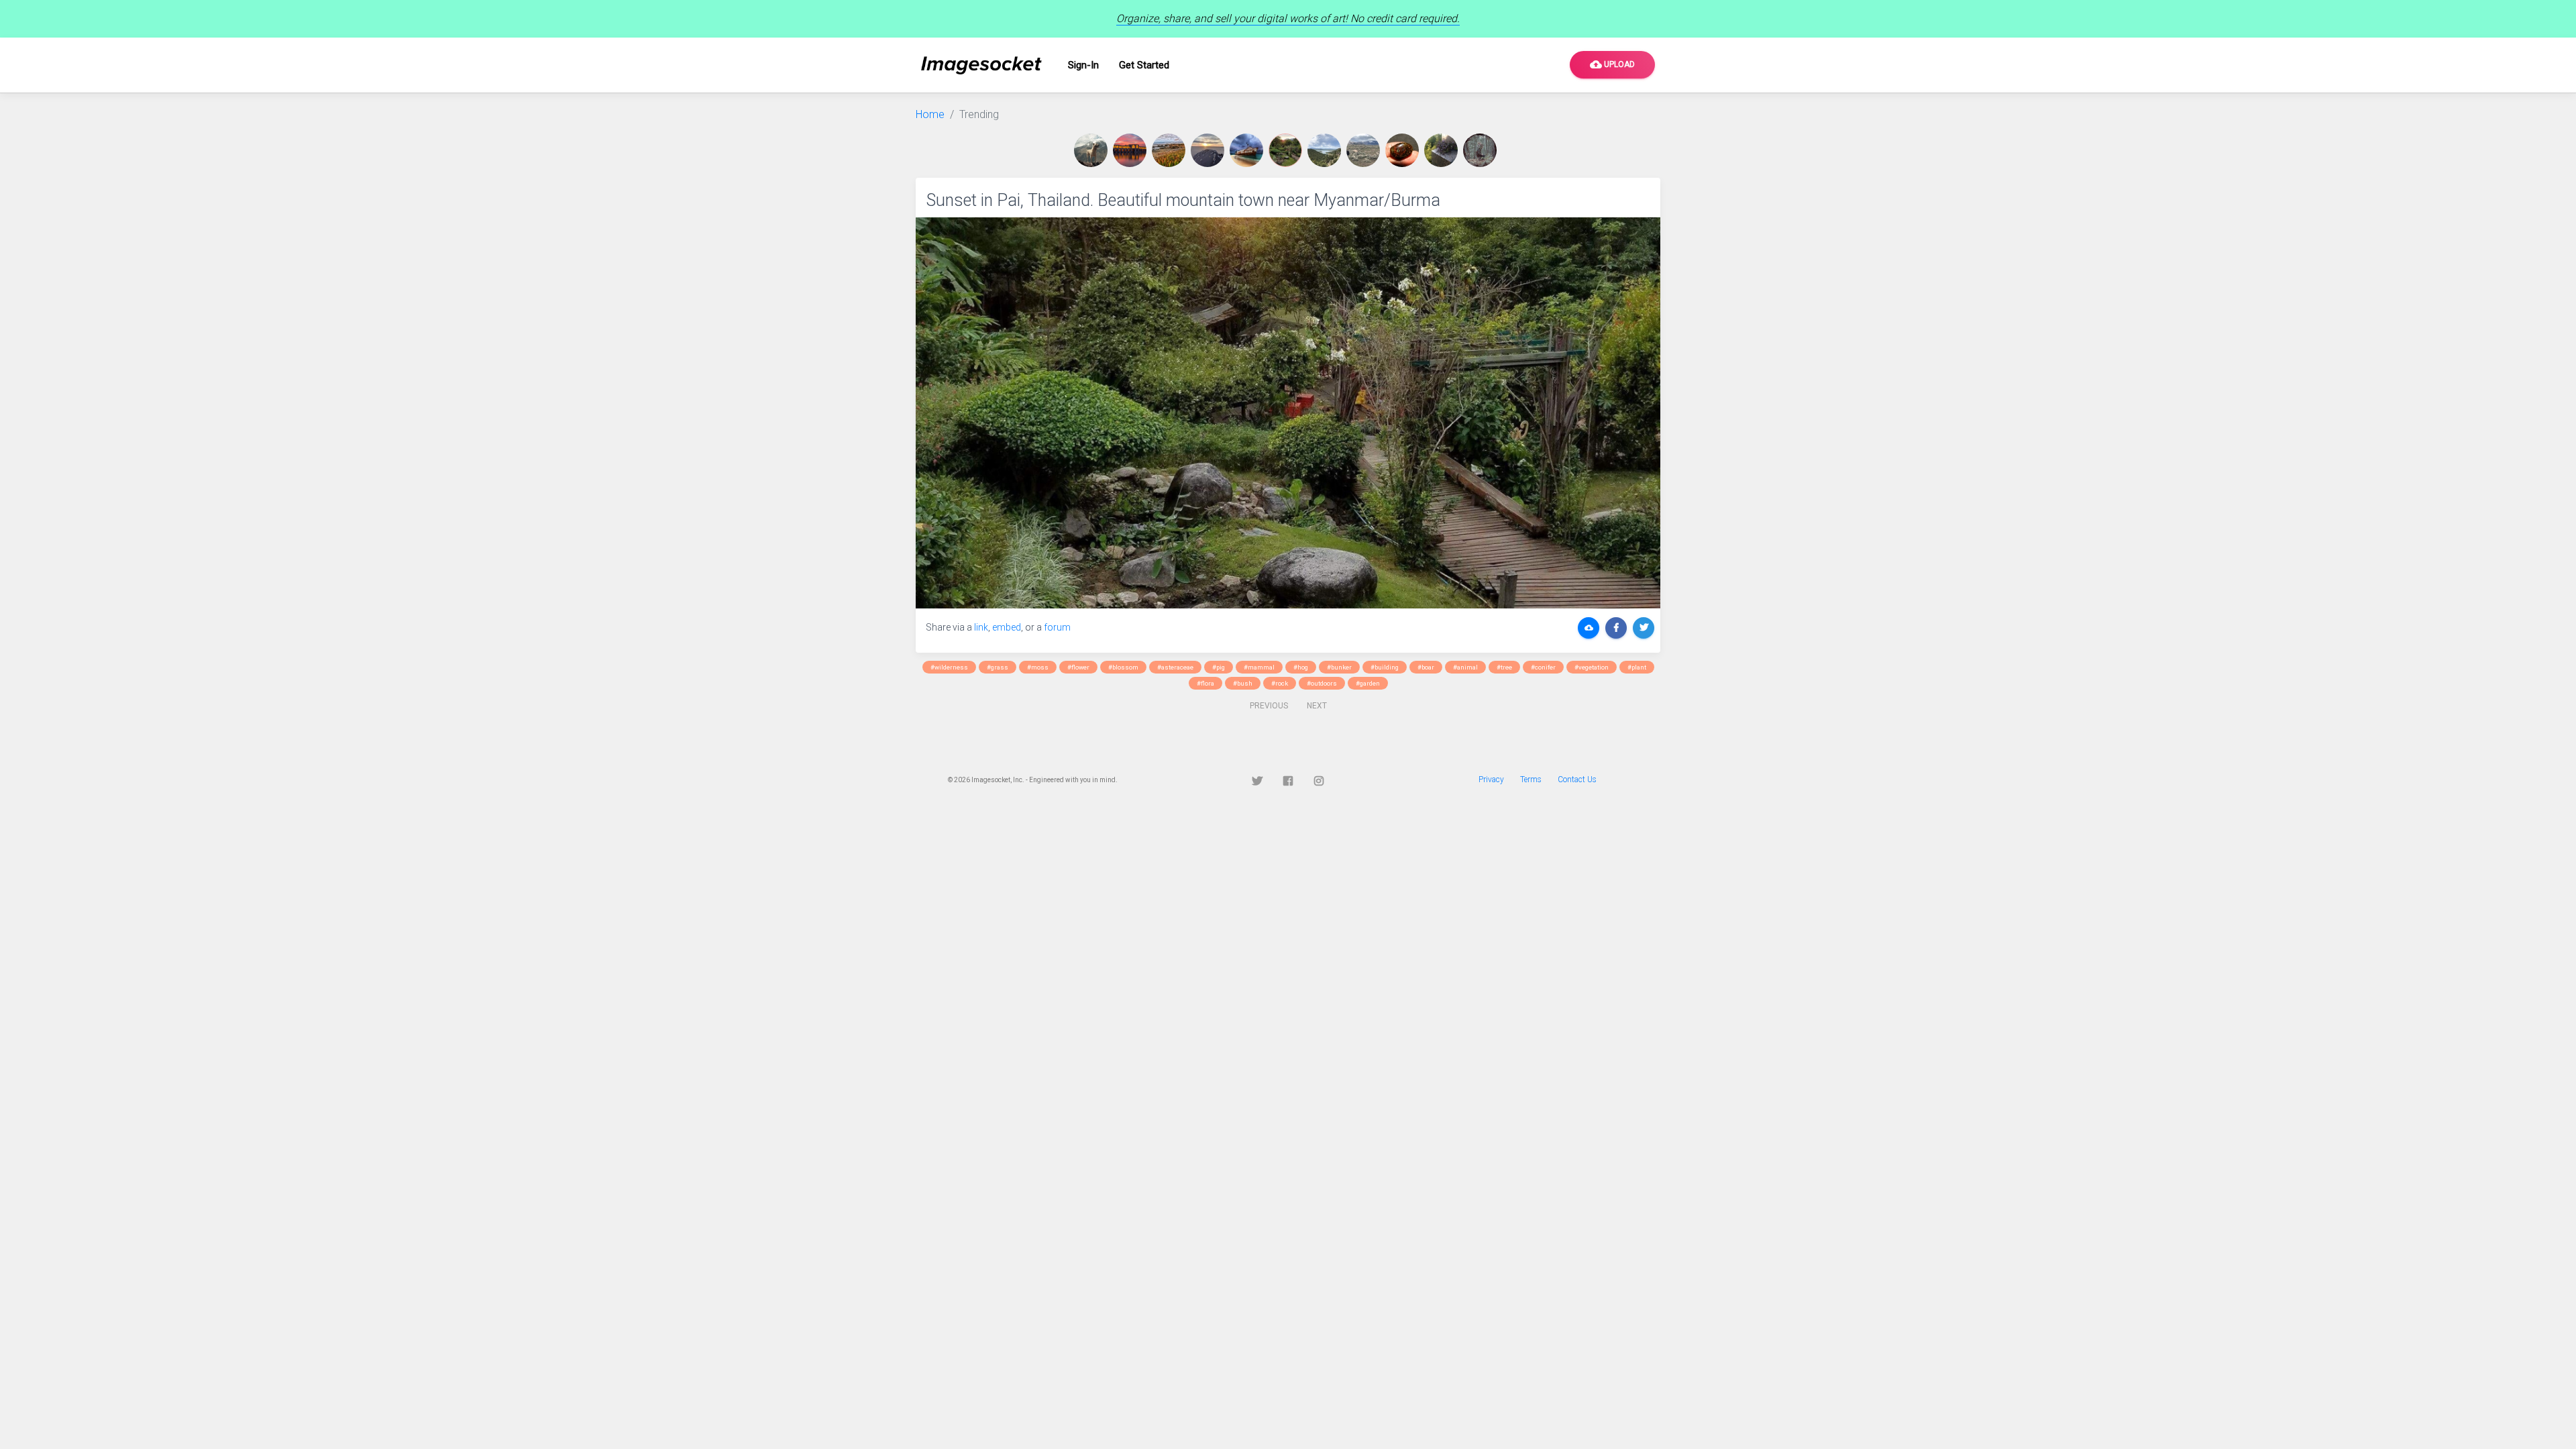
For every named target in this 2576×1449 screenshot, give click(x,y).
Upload (1612, 64)
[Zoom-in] (1288, 413)
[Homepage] (981, 65)
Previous (1269, 706)
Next (1317, 706)
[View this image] (1093, 150)
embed (1007, 627)
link (981, 627)
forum (1057, 627)
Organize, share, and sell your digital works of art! (1288, 18)
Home (930, 114)
